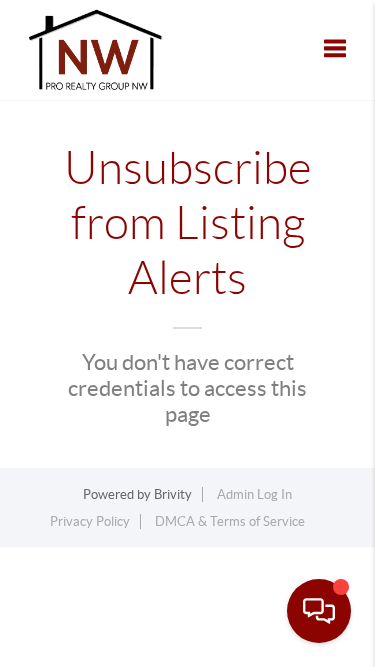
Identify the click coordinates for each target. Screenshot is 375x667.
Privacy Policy (90, 521)
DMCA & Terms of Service (230, 521)
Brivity (173, 494)
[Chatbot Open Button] (319, 611)
